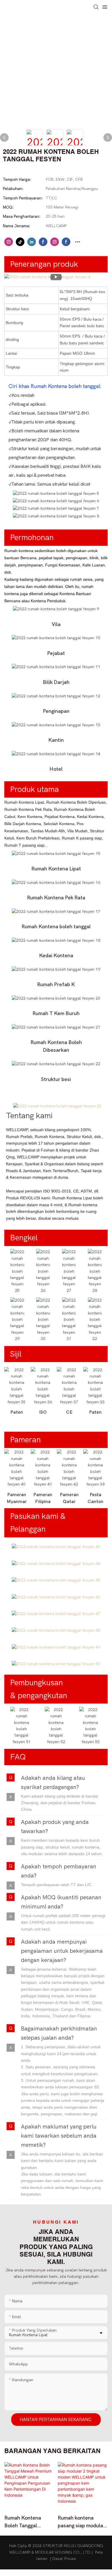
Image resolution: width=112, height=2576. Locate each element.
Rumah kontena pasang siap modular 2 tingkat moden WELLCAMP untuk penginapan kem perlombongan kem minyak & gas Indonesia (81, 2522)
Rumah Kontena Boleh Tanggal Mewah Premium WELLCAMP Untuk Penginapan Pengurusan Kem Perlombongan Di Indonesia (26, 2522)
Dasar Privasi (64, 2559)
